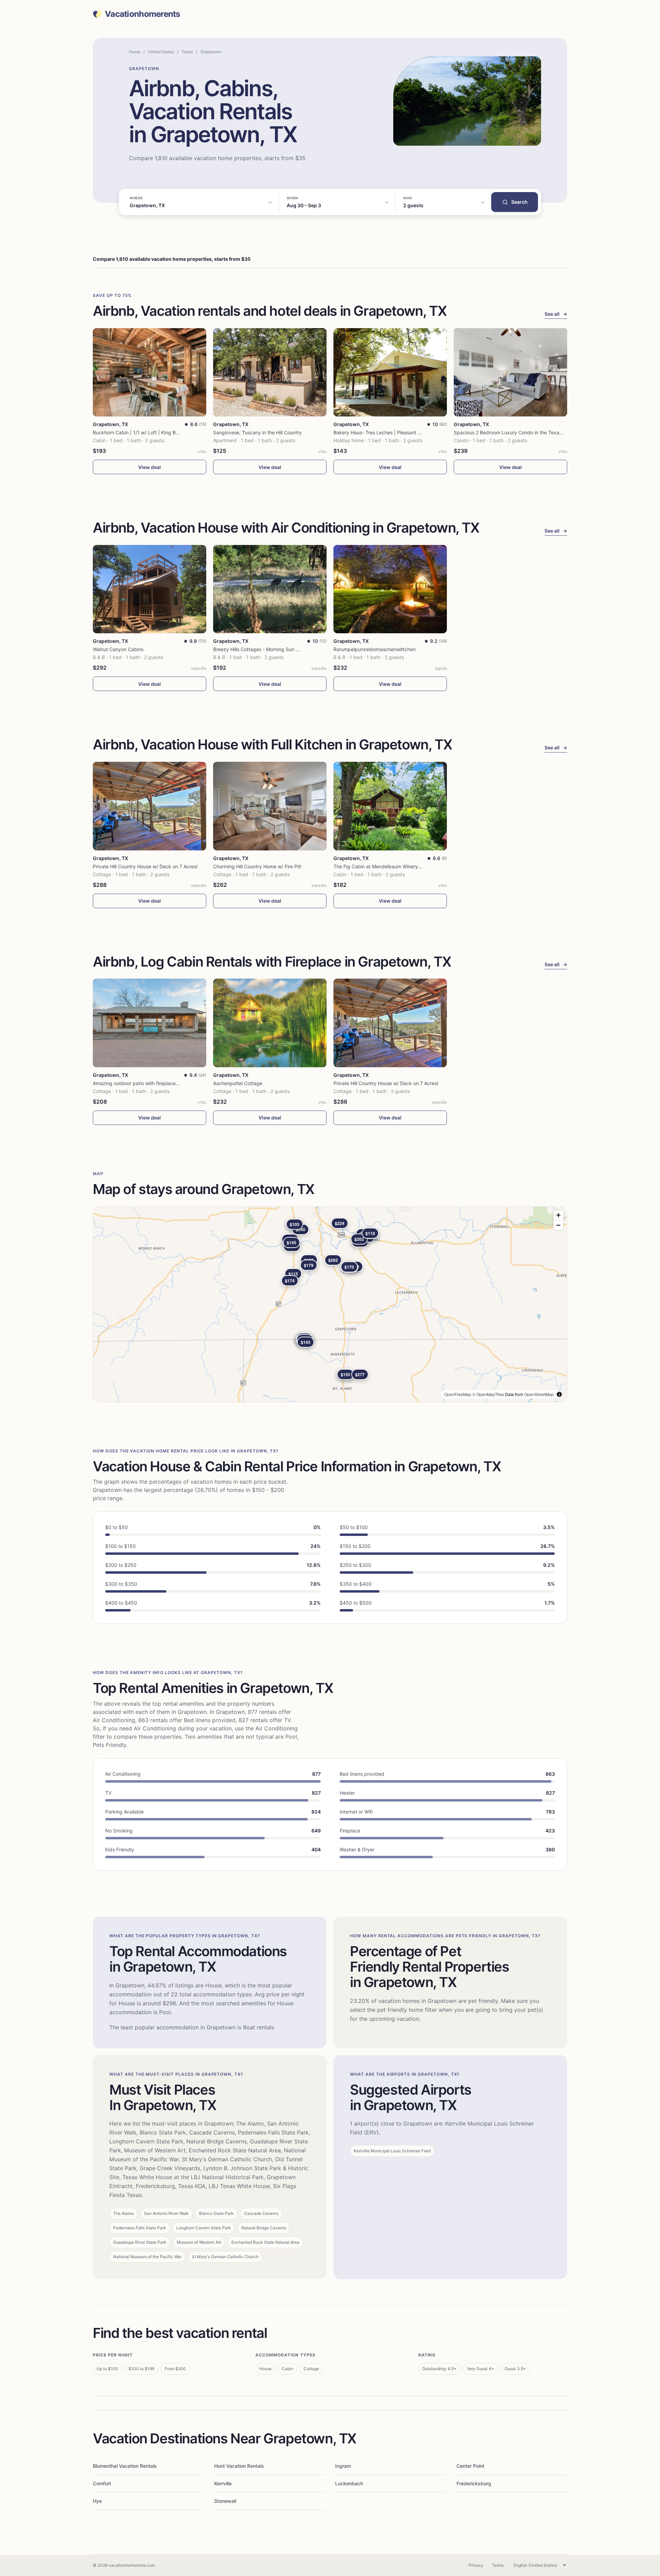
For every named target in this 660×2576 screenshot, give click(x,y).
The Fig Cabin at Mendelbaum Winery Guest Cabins (391, 866)
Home (135, 52)
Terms (498, 2565)
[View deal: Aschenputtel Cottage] (270, 1023)
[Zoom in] (558, 1215)
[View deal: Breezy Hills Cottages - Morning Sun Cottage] (270, 589)
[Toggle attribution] (559, 1394)
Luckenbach (349, 2483)
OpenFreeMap (458, 1394)
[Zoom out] (558, 1225)
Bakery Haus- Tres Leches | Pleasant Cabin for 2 (388, 432)
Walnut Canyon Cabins (118, 649)
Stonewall (225, 2501)
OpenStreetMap (539, 1394)
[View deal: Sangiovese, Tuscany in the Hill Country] (270, 372)
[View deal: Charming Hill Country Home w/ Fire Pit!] (270, 806)
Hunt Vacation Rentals (239, 2466)
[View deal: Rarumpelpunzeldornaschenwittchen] (390, 589)
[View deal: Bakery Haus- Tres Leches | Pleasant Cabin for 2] (390, 372)
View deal (150, 467)
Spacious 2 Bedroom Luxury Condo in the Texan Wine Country (524, 432)
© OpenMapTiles (488, 1394)
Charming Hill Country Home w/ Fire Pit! (257, 866)
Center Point (470, 2466)
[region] (330, 1304)
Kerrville (223, 2483)
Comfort (102, 2483)
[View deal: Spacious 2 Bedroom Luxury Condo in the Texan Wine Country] (510, 372)
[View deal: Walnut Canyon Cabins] (150, 589)
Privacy (476, 2565)
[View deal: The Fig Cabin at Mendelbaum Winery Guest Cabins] (390, 806)
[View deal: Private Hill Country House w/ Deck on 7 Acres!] (150, 806)
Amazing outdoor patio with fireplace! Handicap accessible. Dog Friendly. (175, 1083)
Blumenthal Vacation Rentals (125, 2466)
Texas (187, 52)
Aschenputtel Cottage (238, 1083)
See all (556, 314)
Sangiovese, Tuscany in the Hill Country (257, 432)
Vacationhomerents (142, 14)
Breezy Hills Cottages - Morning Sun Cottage (263, 649)
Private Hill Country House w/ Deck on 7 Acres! (145, 866)
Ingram (343, 2466)
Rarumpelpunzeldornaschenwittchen (375, 649)
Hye (97, 2501)
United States (161, 52)
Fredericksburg (474, 2483)
